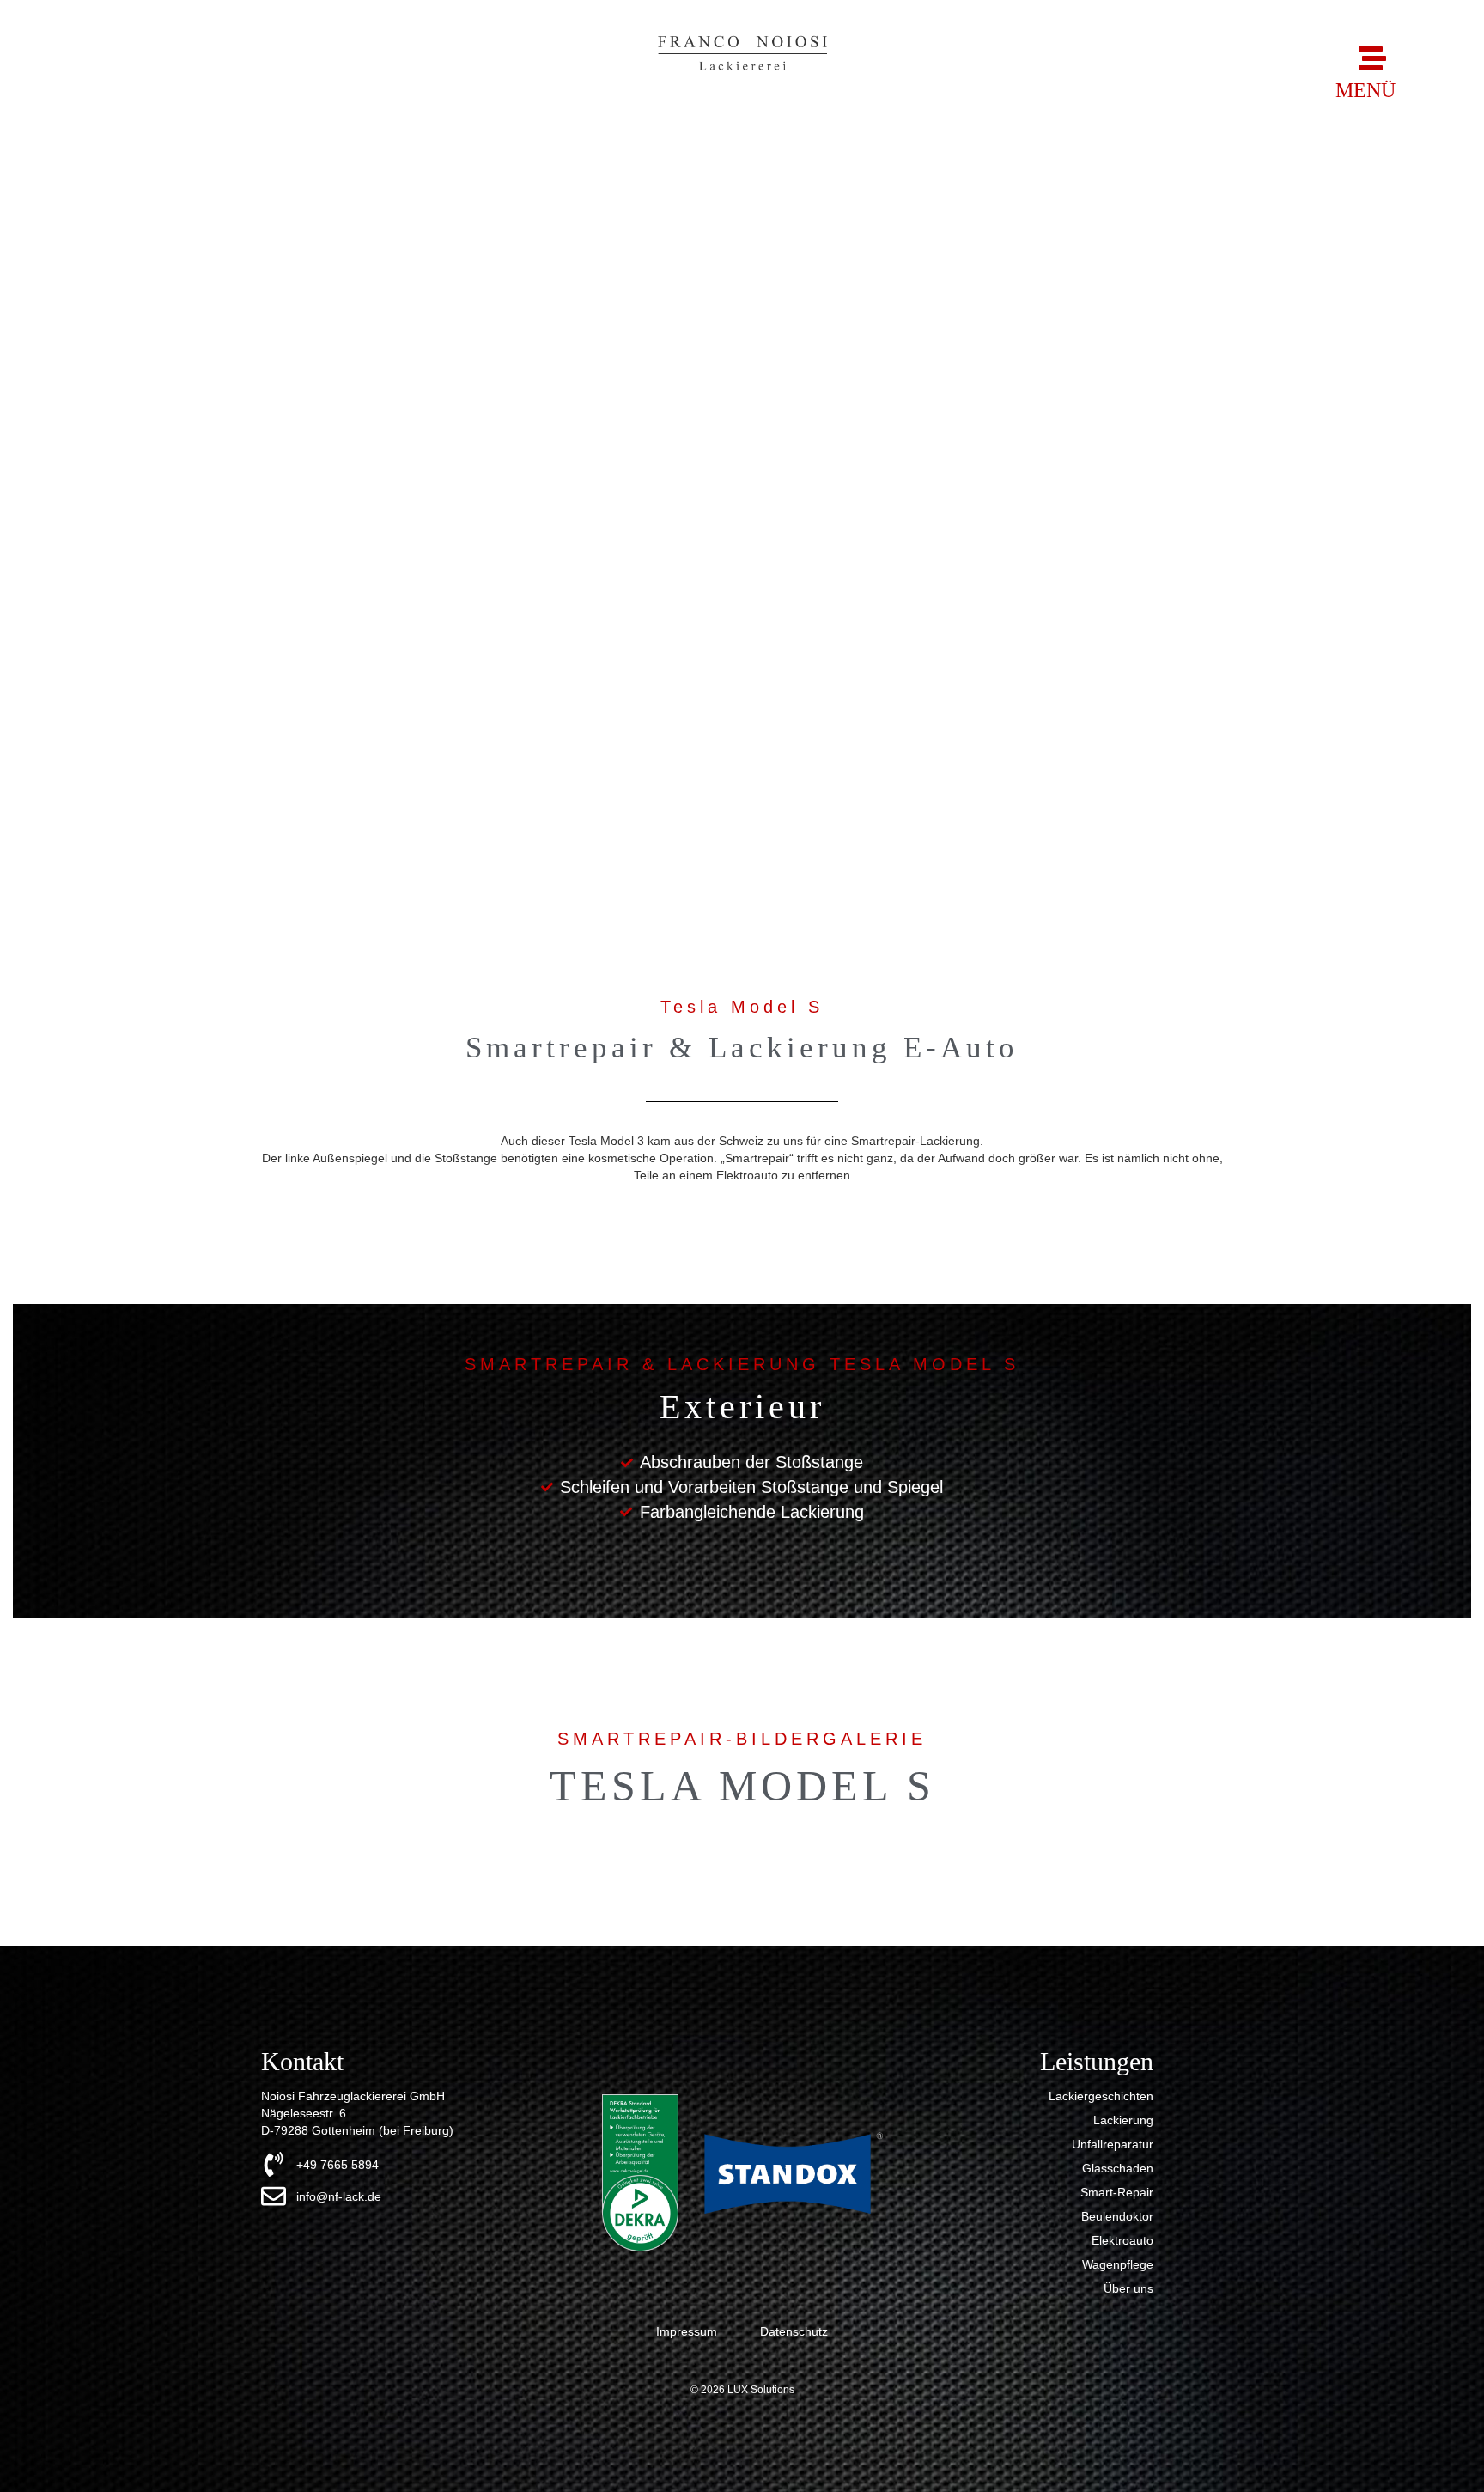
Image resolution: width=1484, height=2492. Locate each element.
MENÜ (1365, 90)
